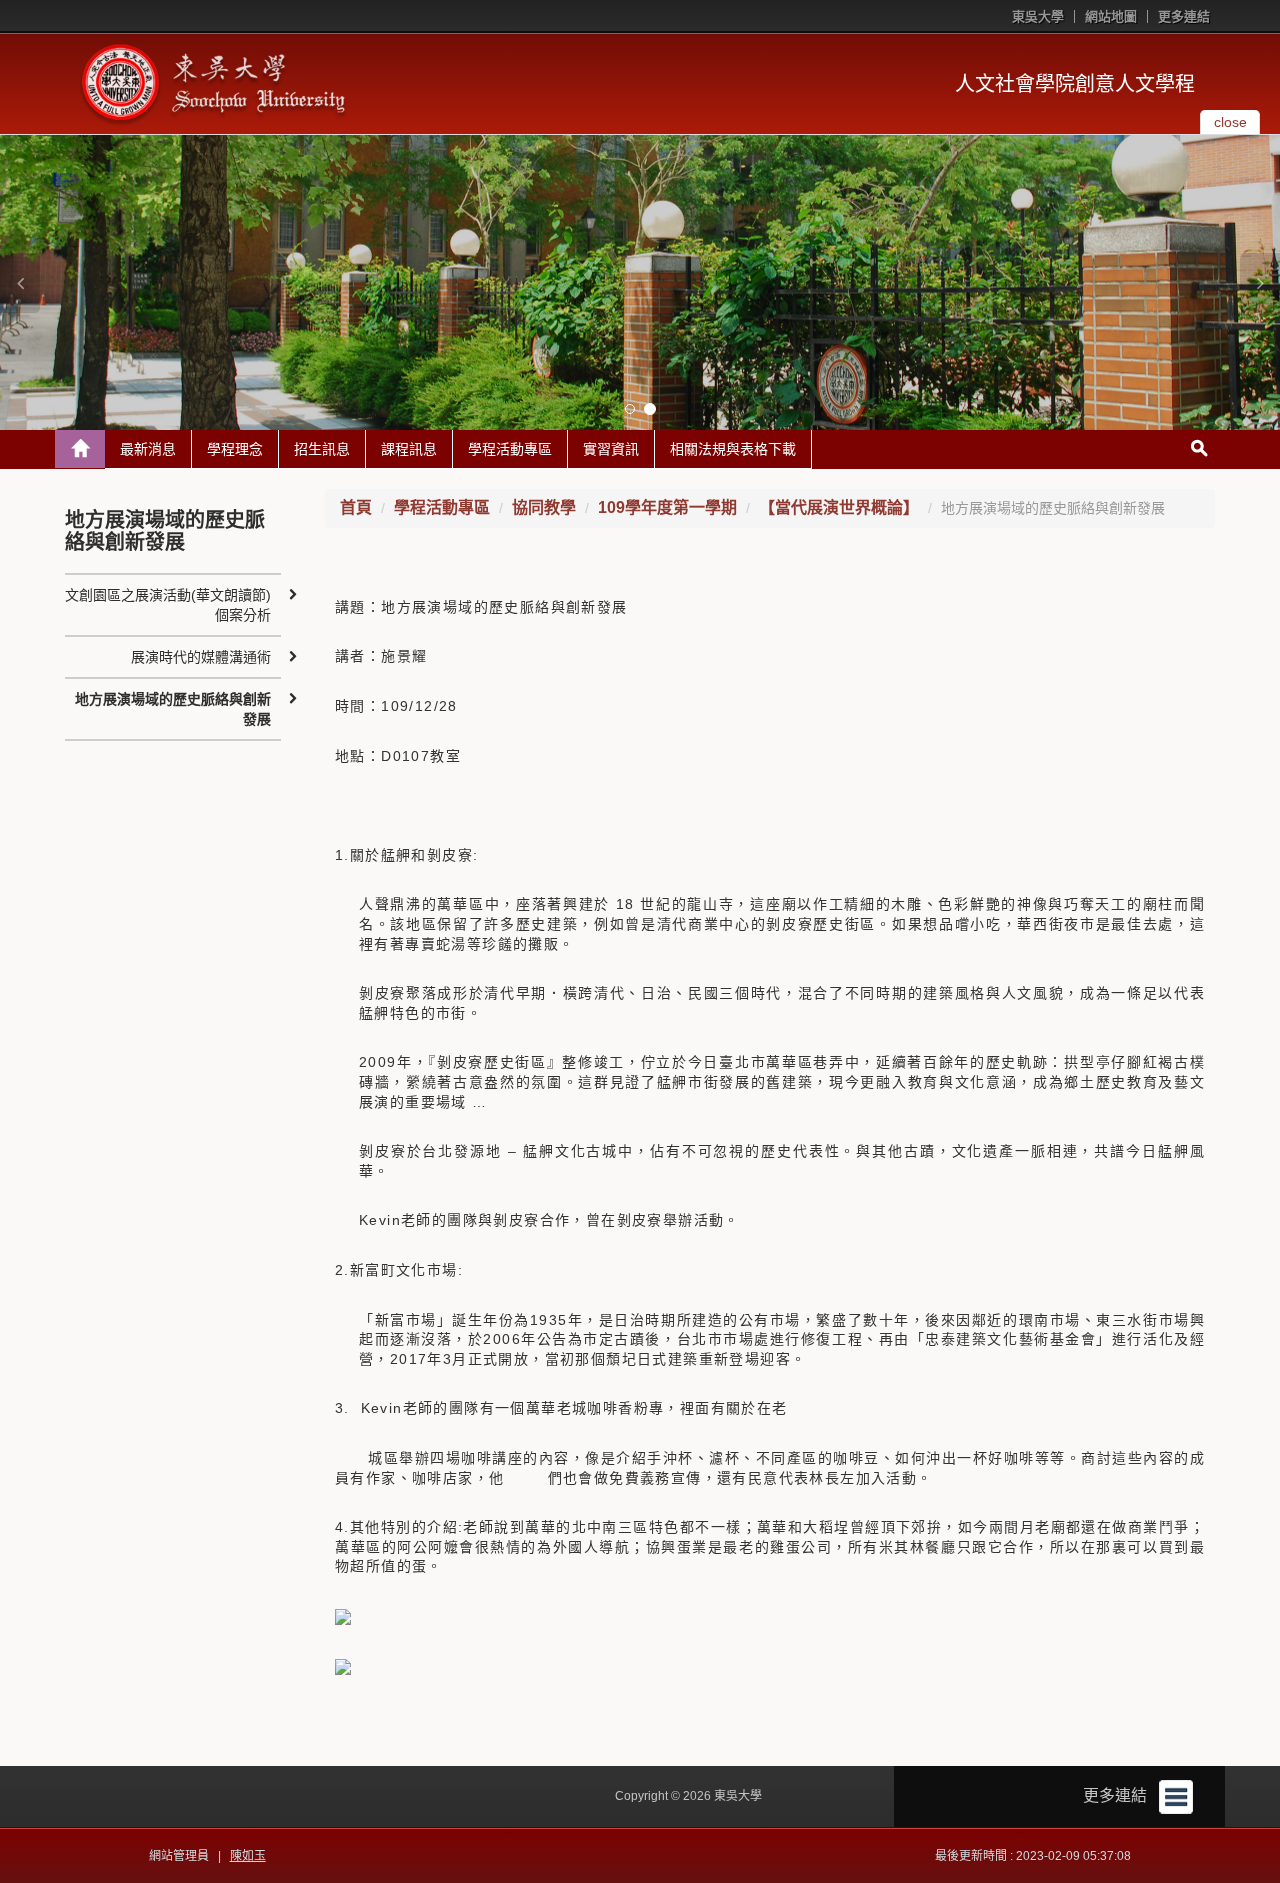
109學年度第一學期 (667, 507)
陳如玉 (248, 1856)
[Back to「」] (80, 449)
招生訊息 (322, 449)
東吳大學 (1038, 16)
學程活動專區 (510, 449)
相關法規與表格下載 (733, 449)
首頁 (356, 507)
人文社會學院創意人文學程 (1075, 84)
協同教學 (544, 507)
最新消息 (148, 449)
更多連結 (1184, 16)
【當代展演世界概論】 (839, 507)
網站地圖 (1111, 16)
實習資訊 (611, 449)
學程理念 (235, 449)
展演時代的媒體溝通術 (201, 657)
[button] (20, 283)
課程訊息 (409, 449)
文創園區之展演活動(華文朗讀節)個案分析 (168, 605)
